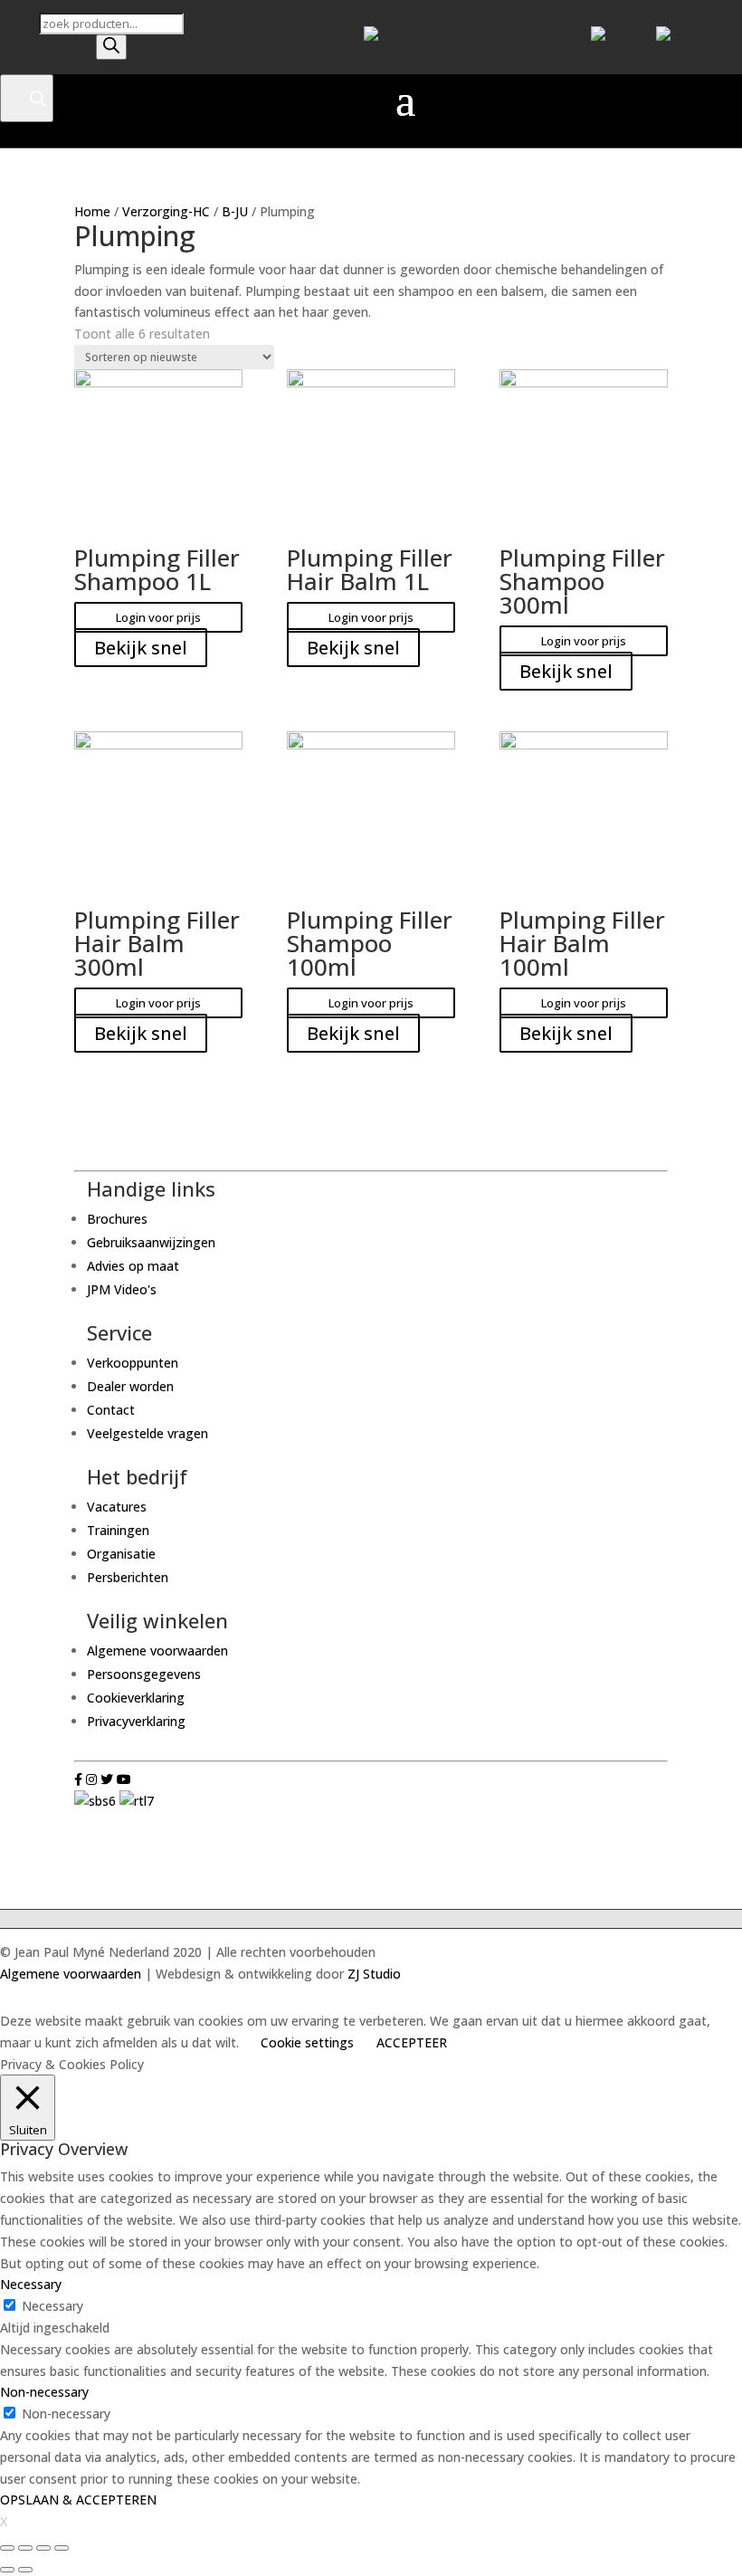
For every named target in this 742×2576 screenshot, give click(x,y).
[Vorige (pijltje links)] (7, 2570)
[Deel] (25, 2548)
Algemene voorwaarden (157, 1651)
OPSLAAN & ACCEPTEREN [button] (78, 2500)
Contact (111, 1410)
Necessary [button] (31, 2284)
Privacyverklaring (136, 1721)
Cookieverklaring (136, 1698)
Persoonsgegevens (144, 1674)
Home (92, 211)
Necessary (52, 2306)
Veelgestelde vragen (147, 1433)
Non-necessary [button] (44, 2392)
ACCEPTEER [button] (412, 2042)
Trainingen (118, 1530)
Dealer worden (130, 1386)
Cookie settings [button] (307, 2042)
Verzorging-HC (166, 211)
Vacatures (117, 1507)
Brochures (117, 1219)
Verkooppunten (133, 1363)
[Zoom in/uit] (62, 2548)
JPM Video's (122, 1289)
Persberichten (128, 1577)
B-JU (235, 211)
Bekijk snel (141, 648)
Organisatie (121, 1554)
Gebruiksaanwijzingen (151, 1242)
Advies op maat (133, 1266)
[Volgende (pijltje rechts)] (25, 2570)
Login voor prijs (158, 617)
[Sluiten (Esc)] (7, 2548)
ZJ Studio (374, 1974)
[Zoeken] (111, 47)
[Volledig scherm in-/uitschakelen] (43, 2548)
